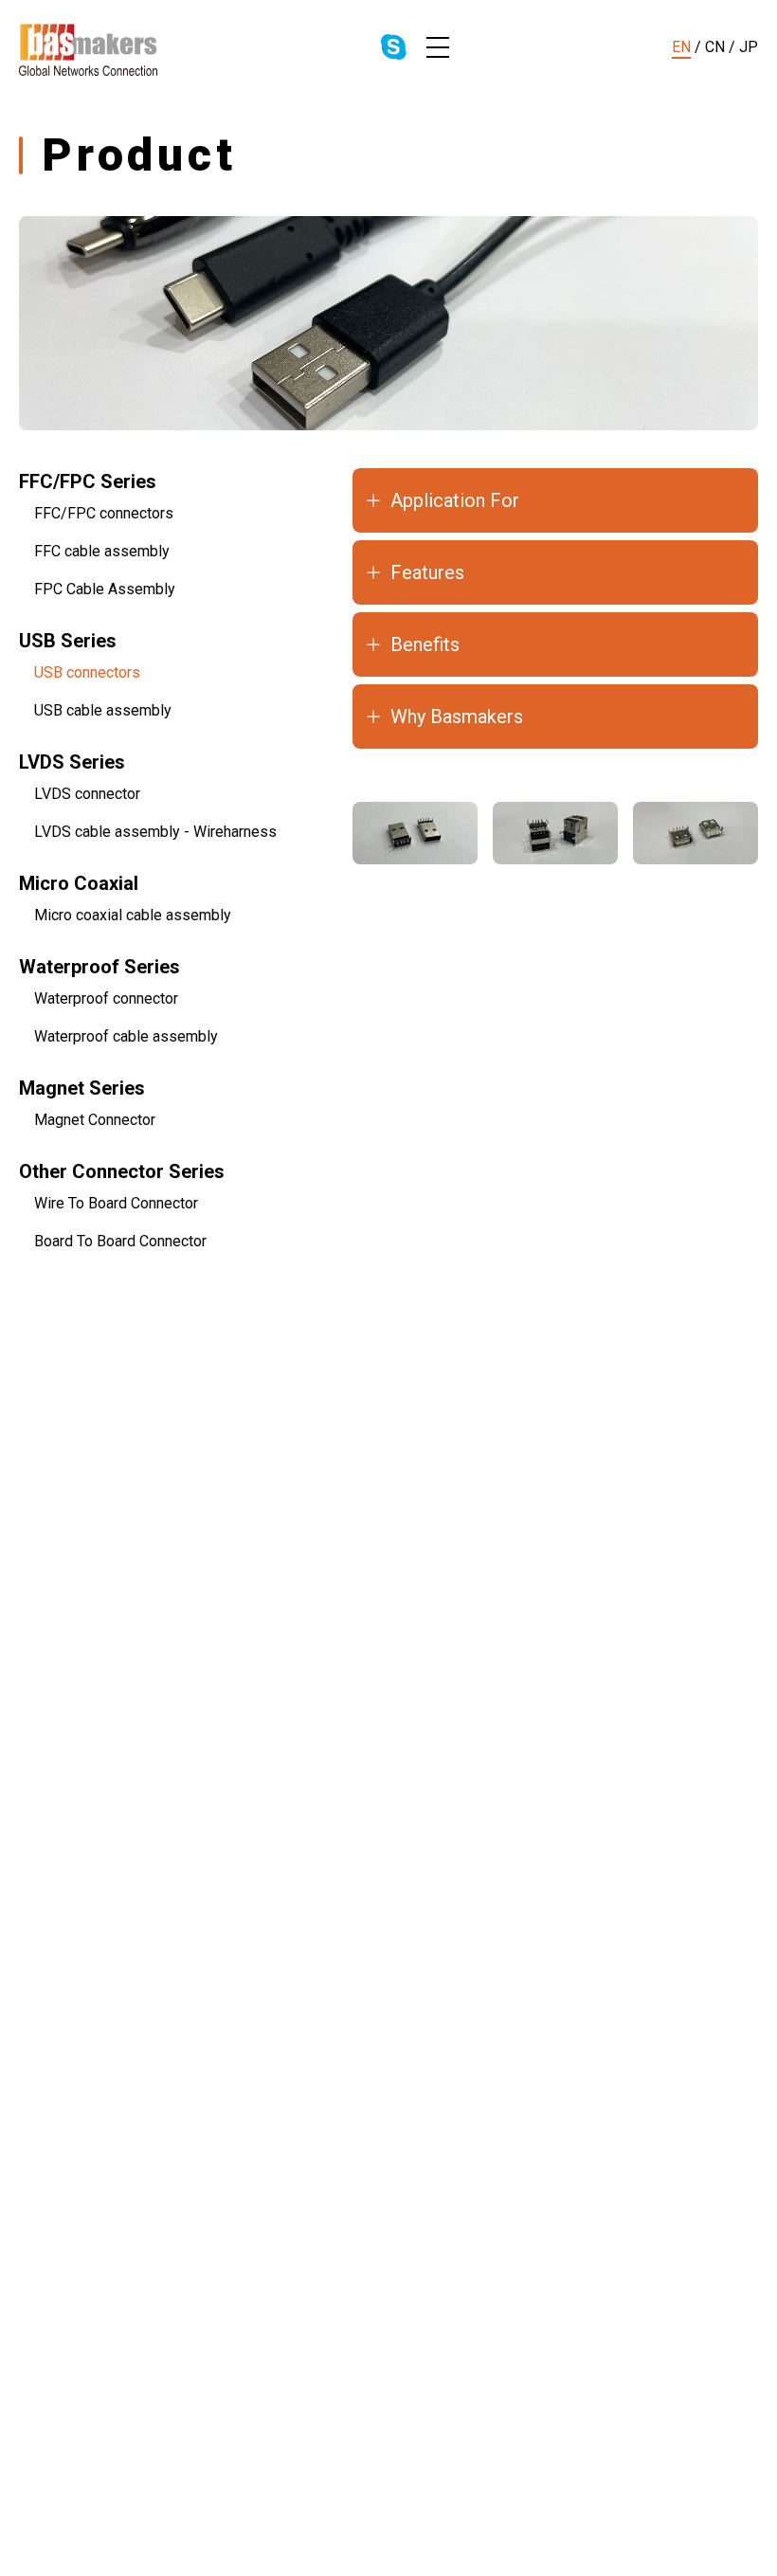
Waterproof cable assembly (126, 1036)
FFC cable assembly (102, 551)
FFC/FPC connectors (104, 513)
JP (749, 47)
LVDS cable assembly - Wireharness (155, 832)
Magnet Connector (95, 1120)
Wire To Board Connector (116, 1203)
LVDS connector (87, 794)
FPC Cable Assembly (105, 589)
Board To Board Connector (120, 1241)
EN (681, 47)
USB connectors (87, 672)
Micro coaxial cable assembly (133, 915)
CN (715, 47)
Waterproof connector (106, 998)
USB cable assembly (103, 710)
